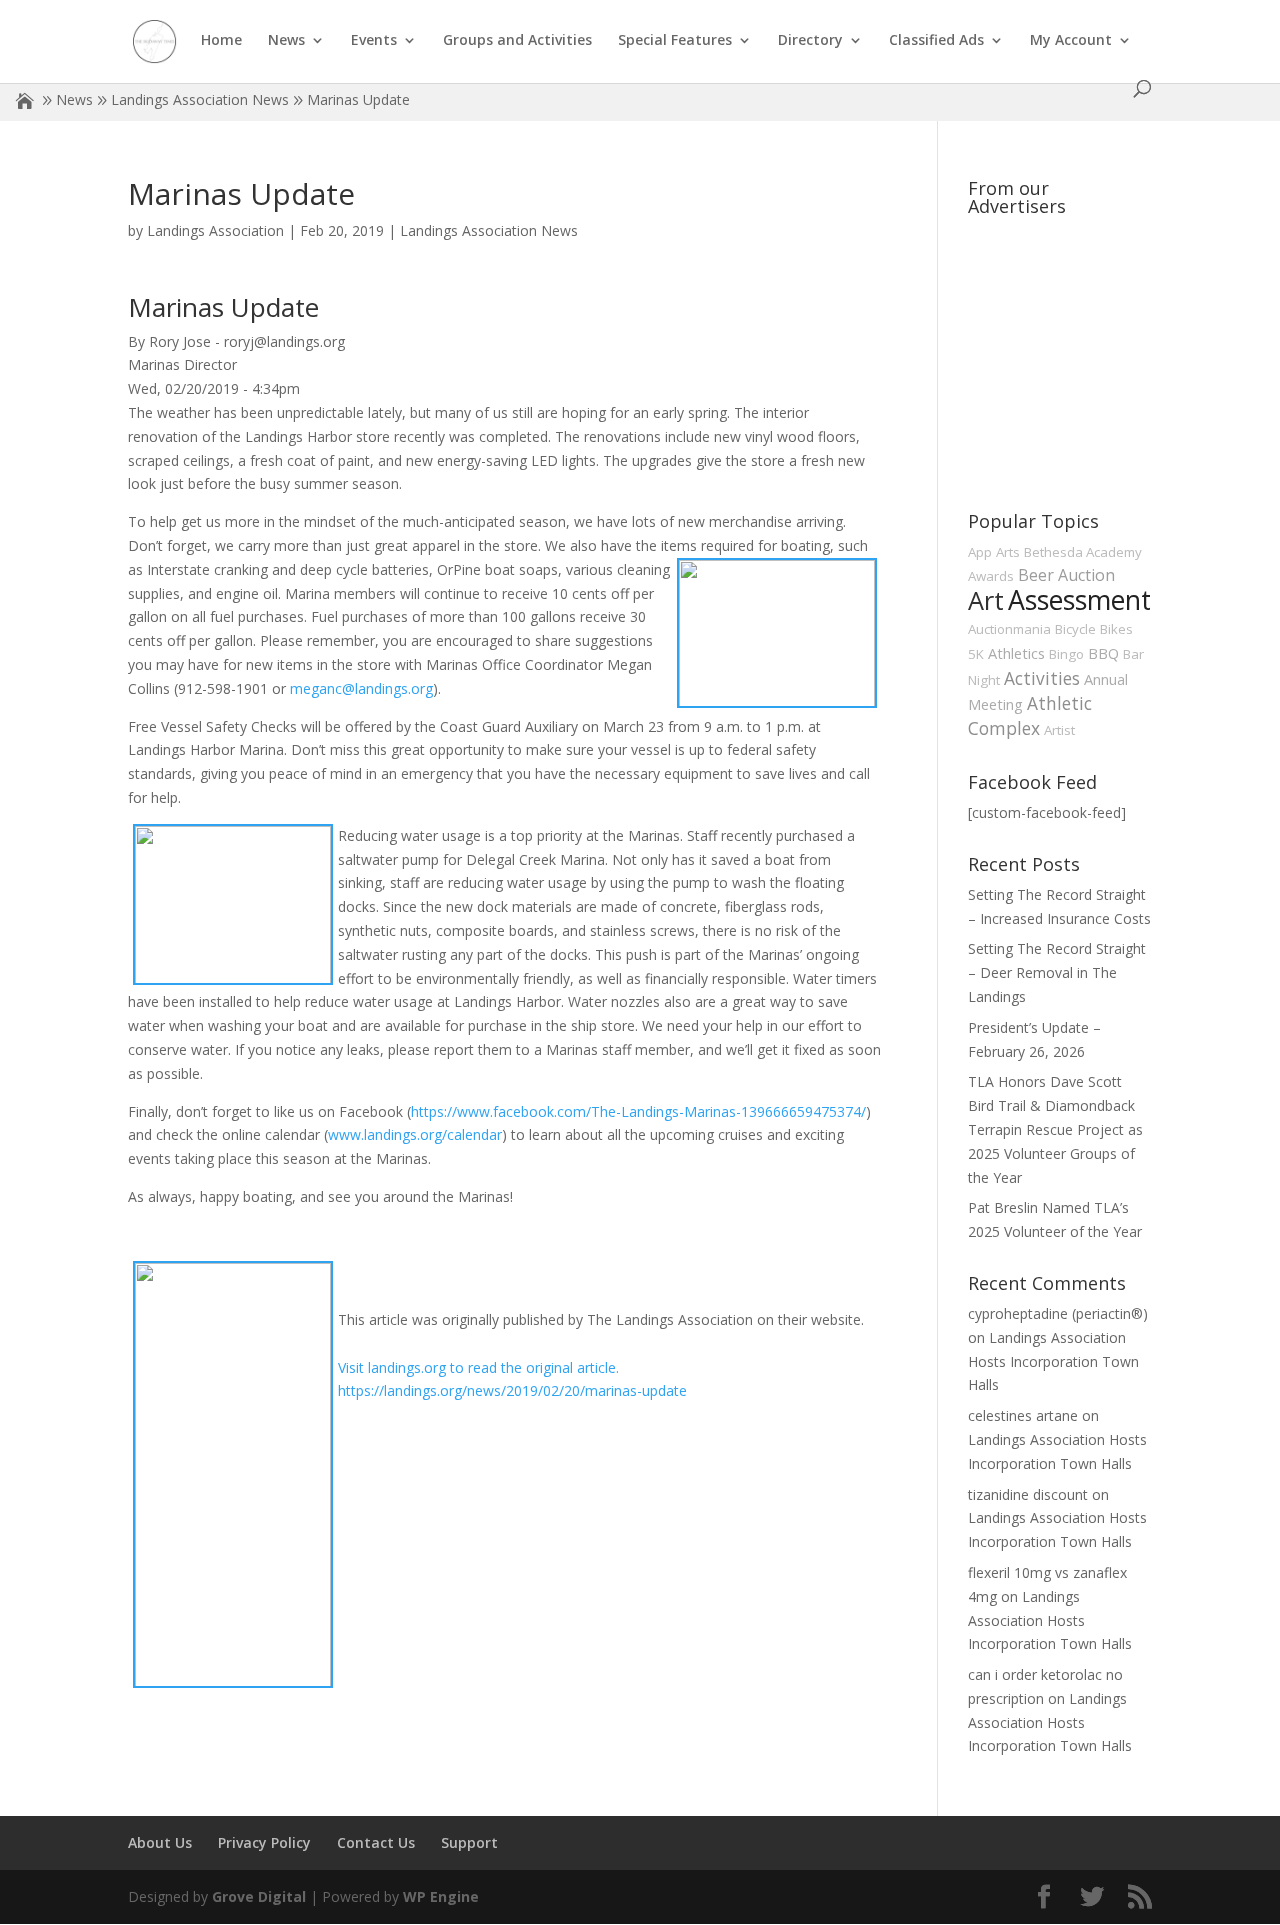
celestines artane (1023, 1415)
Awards (991, 576)
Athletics (1016, 653)
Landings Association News (200, 99)
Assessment (1079, 600)
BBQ (1103, 653)
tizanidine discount (1028, 1494)
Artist (1059, 730)
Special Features (675, 41)
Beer (1036, 575)
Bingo (1066, 654)
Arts (1008, 552)
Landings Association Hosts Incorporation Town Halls (1053, 1361)
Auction (1086, 575)
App (980, 552)
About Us (160, 1842)
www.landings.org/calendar (415, 1134)
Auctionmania (1009, 629)
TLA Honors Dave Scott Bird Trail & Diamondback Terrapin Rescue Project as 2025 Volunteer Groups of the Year (1055, 1129)
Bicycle (1075, 629)
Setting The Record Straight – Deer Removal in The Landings (1057, 972)
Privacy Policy (264, 1842)
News (286, 41)
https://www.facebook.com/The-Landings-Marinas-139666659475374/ (638, 1111)
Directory (810, 41)
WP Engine (441, 1896)
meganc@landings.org (361, 688)
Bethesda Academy (1083, 552)
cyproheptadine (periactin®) (1058, 1313)
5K (976, 654)
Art (986, 600)
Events (374, 41)
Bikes (1116, 629)
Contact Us (376, 1842)
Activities (1042, 678)
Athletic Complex (1030, 715)
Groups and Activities (517, 41)
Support (469, 1842)
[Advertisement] (1118, 350)
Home (221, 41)
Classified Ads (936, 41)
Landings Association (215, 230)
